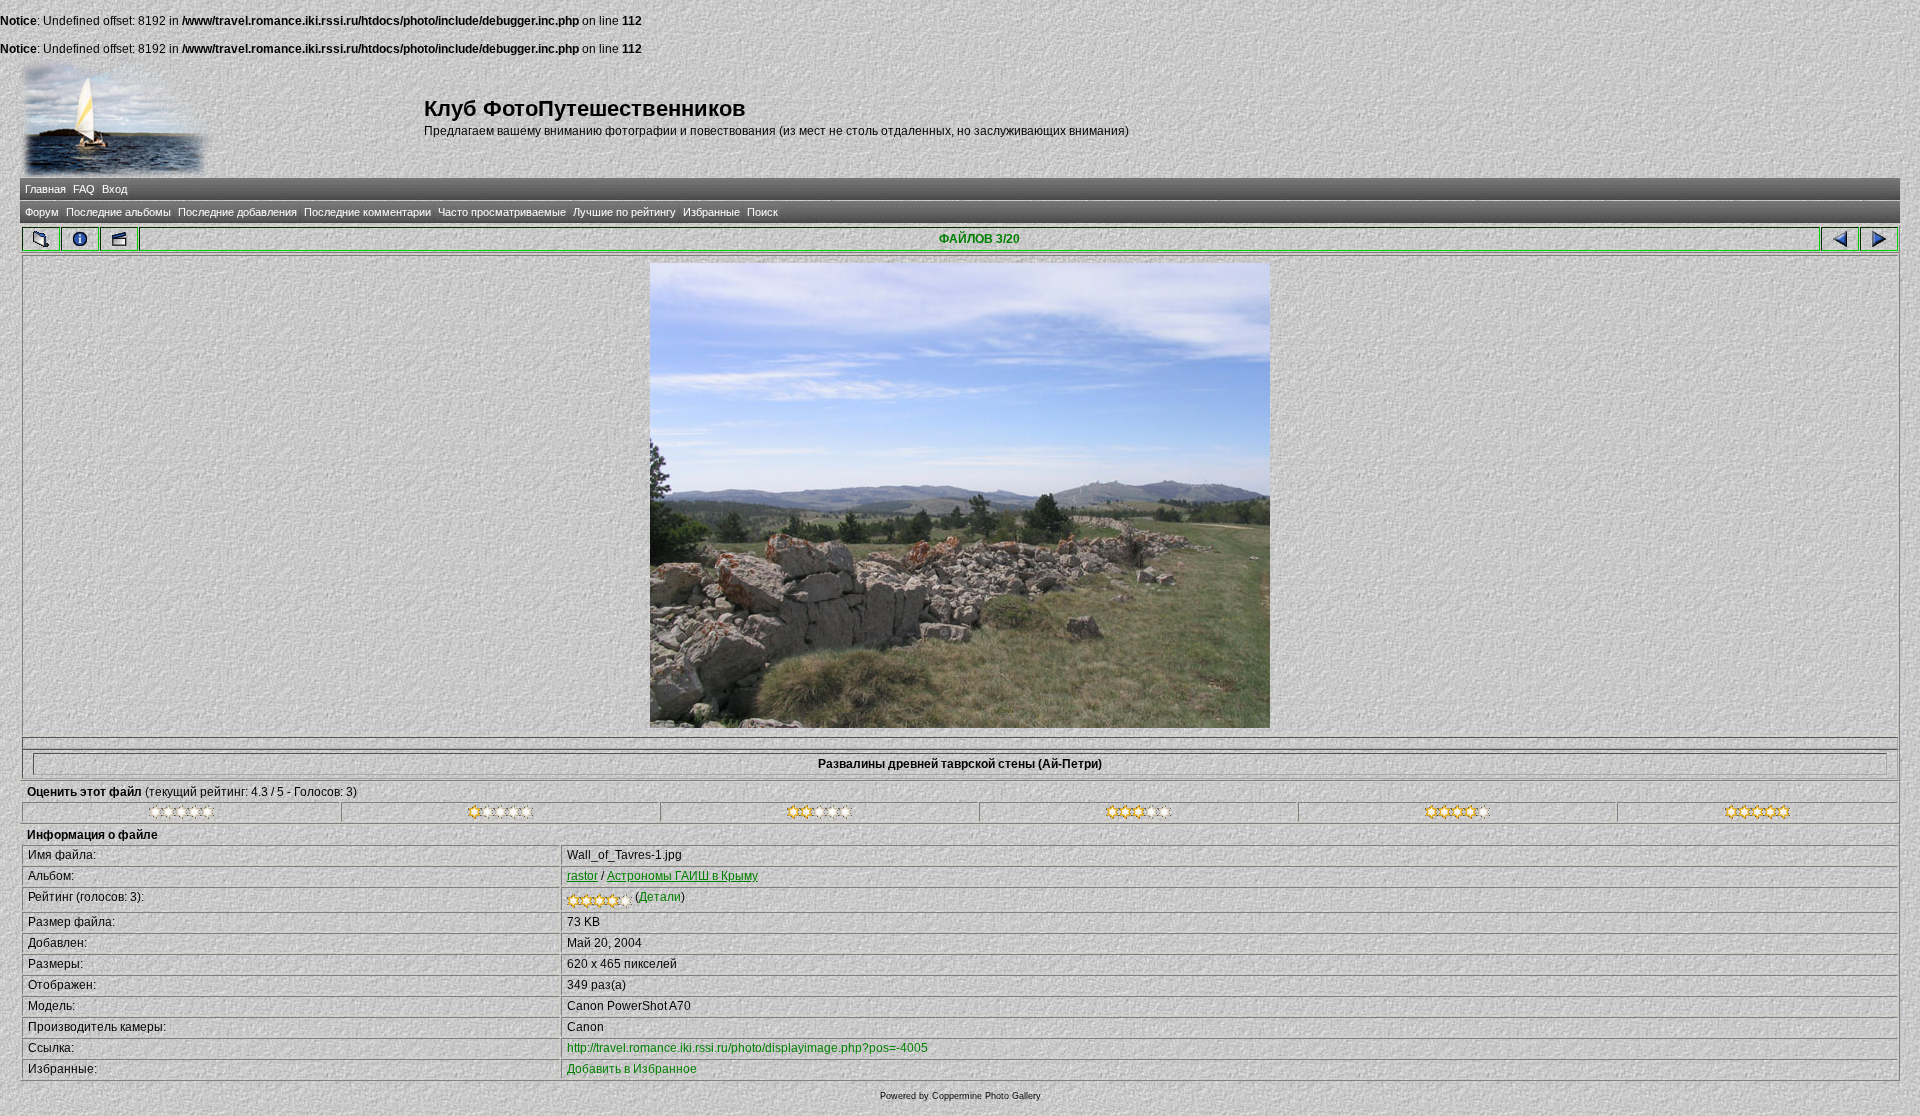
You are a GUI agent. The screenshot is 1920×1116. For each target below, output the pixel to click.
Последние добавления (237, 212)
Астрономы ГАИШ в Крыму (682, 876)
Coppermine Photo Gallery (986, 1096)
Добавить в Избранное (632, 1069)
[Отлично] (1457, 815)
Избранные (711, 212)
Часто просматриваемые (502, 212)
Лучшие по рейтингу (624, 212)
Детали (660, 897)
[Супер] (1757, 815)
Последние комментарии (367, 212)
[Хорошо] (1138, 815)
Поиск (762, 212)
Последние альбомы (118, 212)
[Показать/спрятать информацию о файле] (80, 239)
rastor (582, 876)
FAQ (84, 189)
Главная (45, 189)
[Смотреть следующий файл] (1879, 239)
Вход (114, 189)
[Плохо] (500, 815)
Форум (42, 212)
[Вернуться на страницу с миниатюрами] (41, 239)
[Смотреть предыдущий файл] (1840, 239)
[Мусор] (181, 815)
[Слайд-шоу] (119, 239)
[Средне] (819, 815)
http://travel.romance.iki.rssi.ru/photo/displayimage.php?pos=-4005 (747, 1048)
